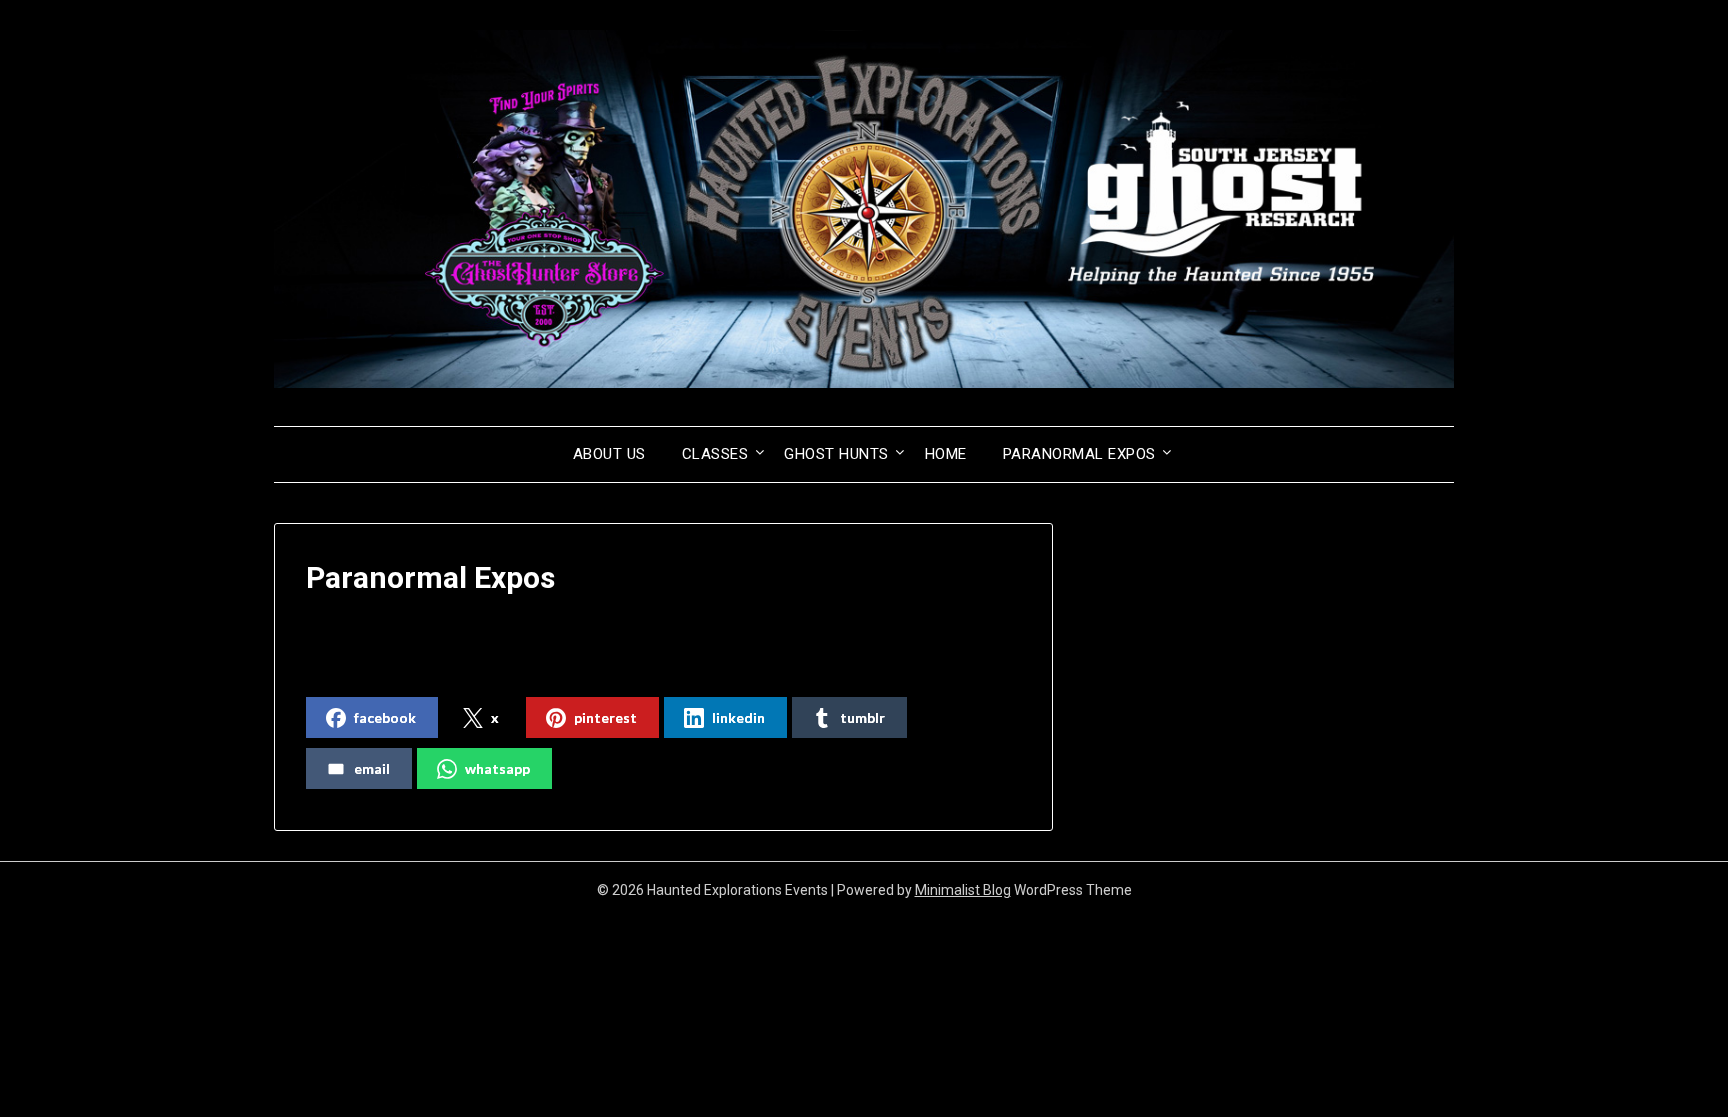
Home (946, 454)
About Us (609, 454)
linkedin (738, 717)
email (372, 768)
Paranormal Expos (1079, 454)
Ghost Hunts (836, 454)
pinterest (605, 717)
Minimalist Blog (963, 890)
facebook (385, 717)
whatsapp (497, 768)
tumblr (862, 717)
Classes (715, 454)
